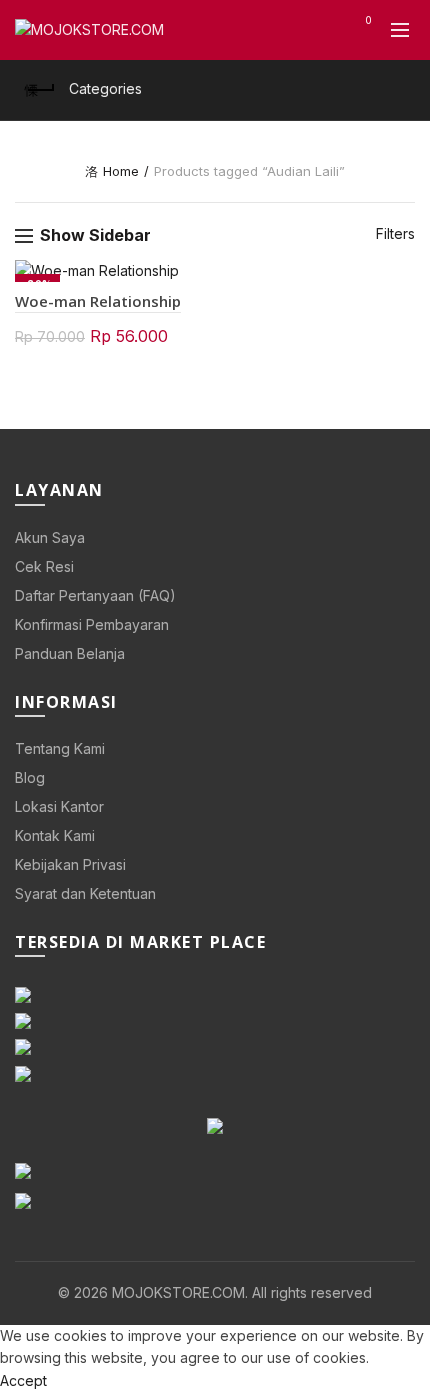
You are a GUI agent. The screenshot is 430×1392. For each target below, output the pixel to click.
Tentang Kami (60, 748)
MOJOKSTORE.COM (178, 1292)
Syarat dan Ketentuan (85, 893)
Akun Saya (50, 537)
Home (121, 171)
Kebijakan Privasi (70, 864)
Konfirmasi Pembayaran (92, 624)
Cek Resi (44, 566)
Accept (23, 1380)
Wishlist (368, 20)
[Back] (40, 90)
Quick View (192, 276)
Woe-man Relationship (98, 301)
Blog (30, 777)
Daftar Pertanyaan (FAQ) (95, 595)
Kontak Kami (55, 835)
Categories (105, 88)
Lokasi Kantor (59, 806)
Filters (395, 233)
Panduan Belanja (70, 653)
